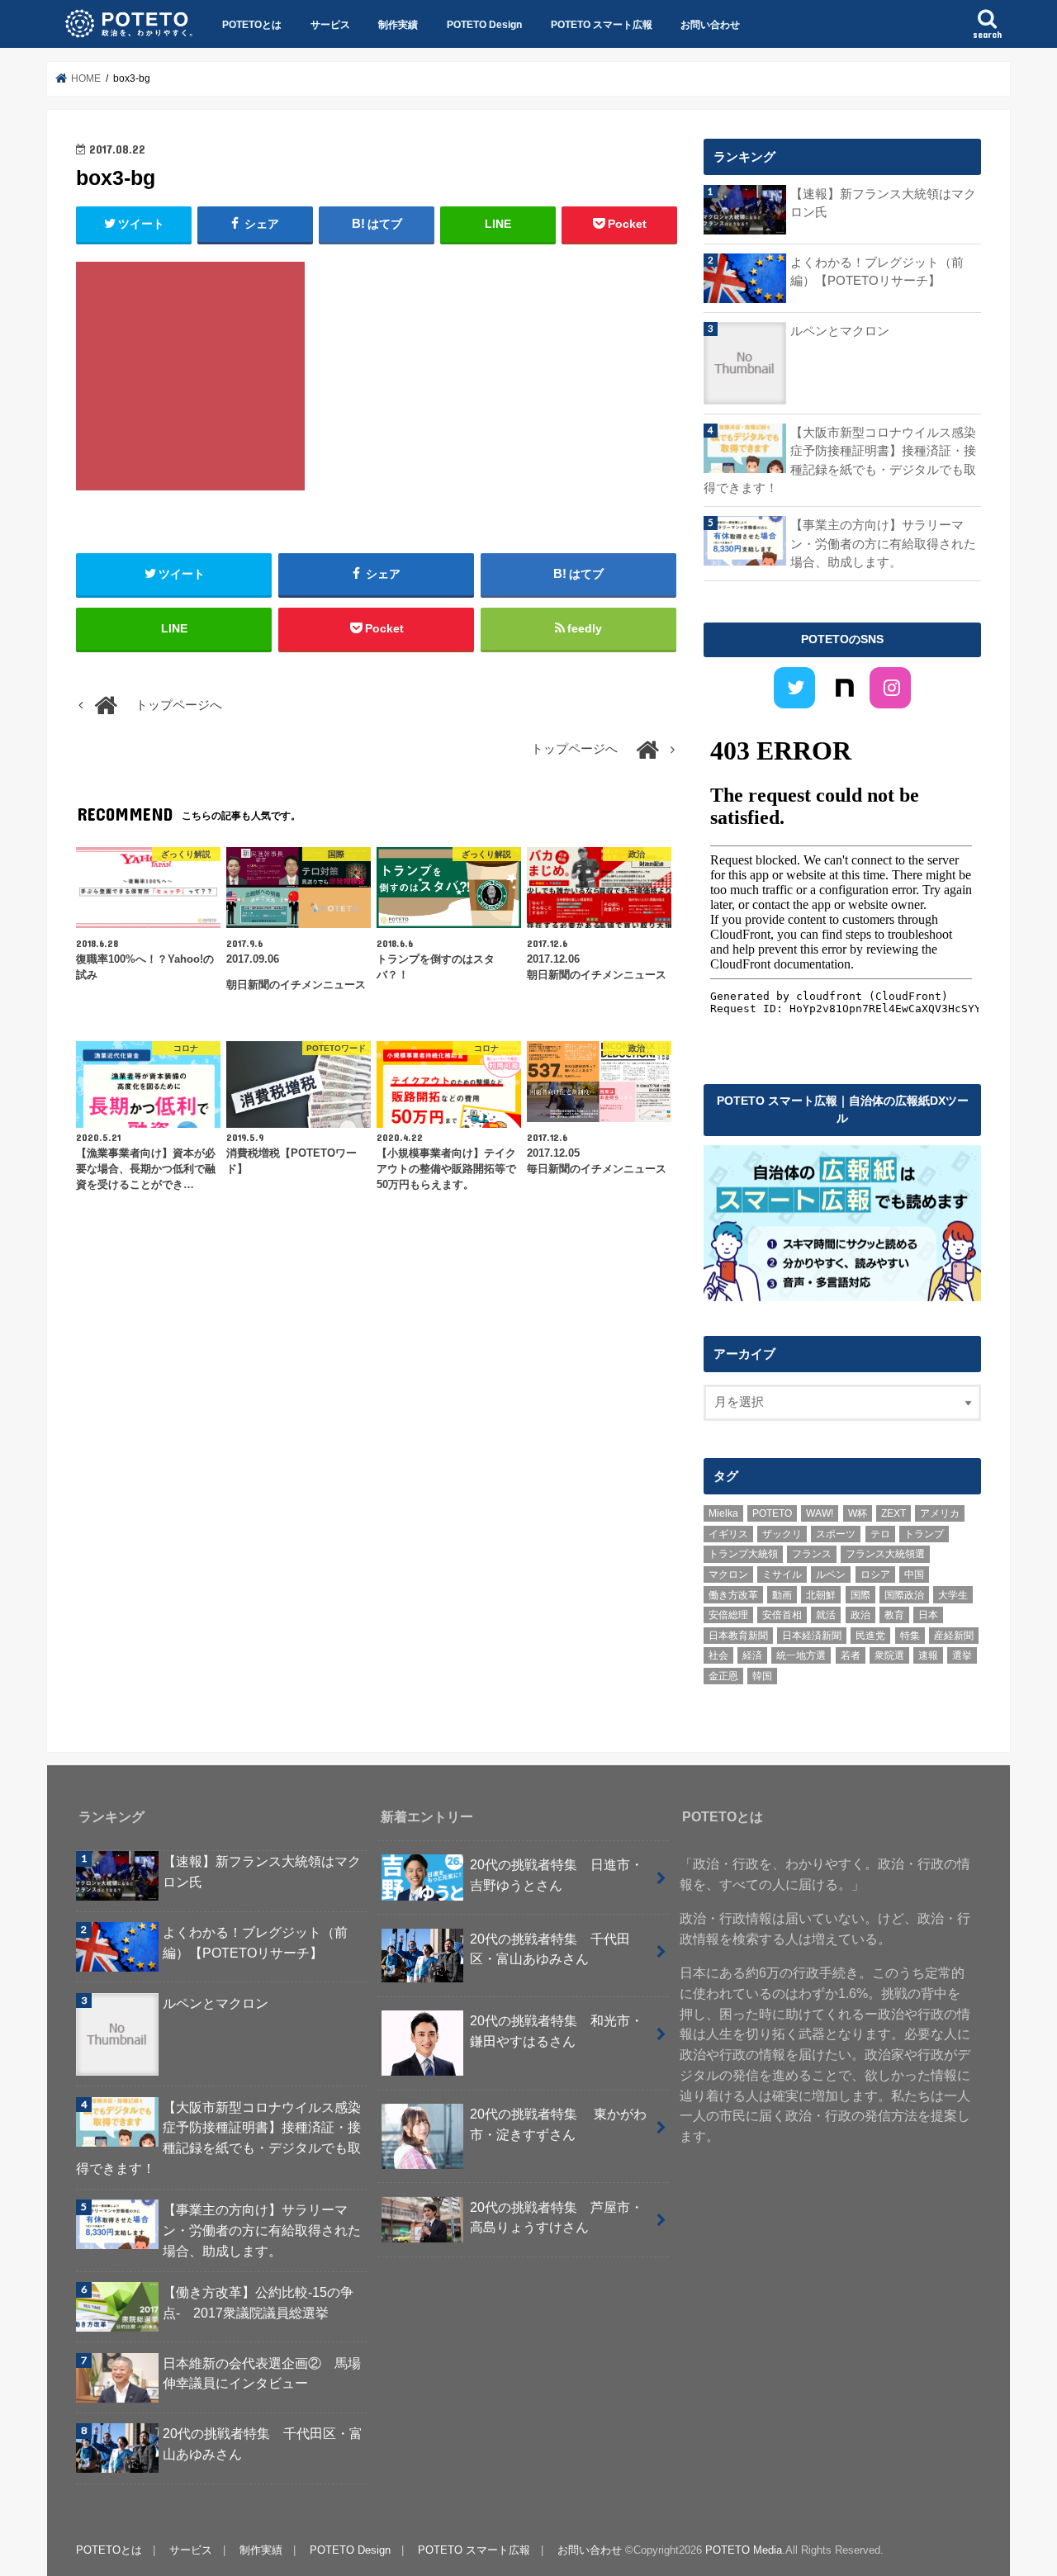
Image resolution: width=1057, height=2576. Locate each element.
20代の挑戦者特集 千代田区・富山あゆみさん (263, 2443)
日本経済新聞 (812, 1636)
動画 (782, 1595)
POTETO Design (484, 25)
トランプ (924, 1534)
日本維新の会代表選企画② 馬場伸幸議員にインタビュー (262, 2373)
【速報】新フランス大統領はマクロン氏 (883, 203)
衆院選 (889, 1655)
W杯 (858, 1513)
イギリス (728, 1534)
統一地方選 (801, 1655)
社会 (718, 1655)
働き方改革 (733, 1595)
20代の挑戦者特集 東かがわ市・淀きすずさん (558, 2124)
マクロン (728, 1574)
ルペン (831, 1574)
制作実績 (398, 25)
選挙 (962, 1655)
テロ (880, 1534)
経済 (752, 1655)
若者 (851, 1655)
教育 (894, 1615)
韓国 (762, 1676)
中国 (914, 1574)
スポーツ (836, 1534)
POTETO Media (744, 2550)
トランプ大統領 (743, 1554)
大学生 (953, 1595)
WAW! (820, 1513)
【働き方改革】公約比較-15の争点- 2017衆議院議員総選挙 (258, 2302)
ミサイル (782, 1574)
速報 (928, 1655)
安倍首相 (782, 1615)
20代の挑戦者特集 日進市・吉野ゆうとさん (557, 1875)
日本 (928, 1615)
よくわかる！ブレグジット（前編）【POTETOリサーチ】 (877, 272)
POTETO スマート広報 (602, 25)
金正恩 (723, 1676)
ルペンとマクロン (840, 331)
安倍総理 (728, 1615)
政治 (860, 1615)
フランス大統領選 (885, 1554)
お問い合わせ (710, 25)
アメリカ (940, 1513)
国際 (860, 1595)
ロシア (875, 1574)
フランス (812, 1554)
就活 (826, 1615)
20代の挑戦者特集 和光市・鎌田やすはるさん (557, 2031)
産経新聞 (954, 1636)
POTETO (772, 1513)
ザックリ (782, 1534)
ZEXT (893, 1513)
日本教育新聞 (738, 1636)
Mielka (723, 1513)
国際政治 (904, 1595)
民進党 (870, 1636)
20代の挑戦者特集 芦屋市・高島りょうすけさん (557, 2217)
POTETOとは (252, 25)
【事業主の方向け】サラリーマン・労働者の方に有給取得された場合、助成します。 (883, 543)
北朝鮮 (821, 1595)
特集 (910, 1636)
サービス (330, 25)
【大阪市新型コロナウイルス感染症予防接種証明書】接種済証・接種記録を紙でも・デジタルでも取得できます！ (840, 460)
